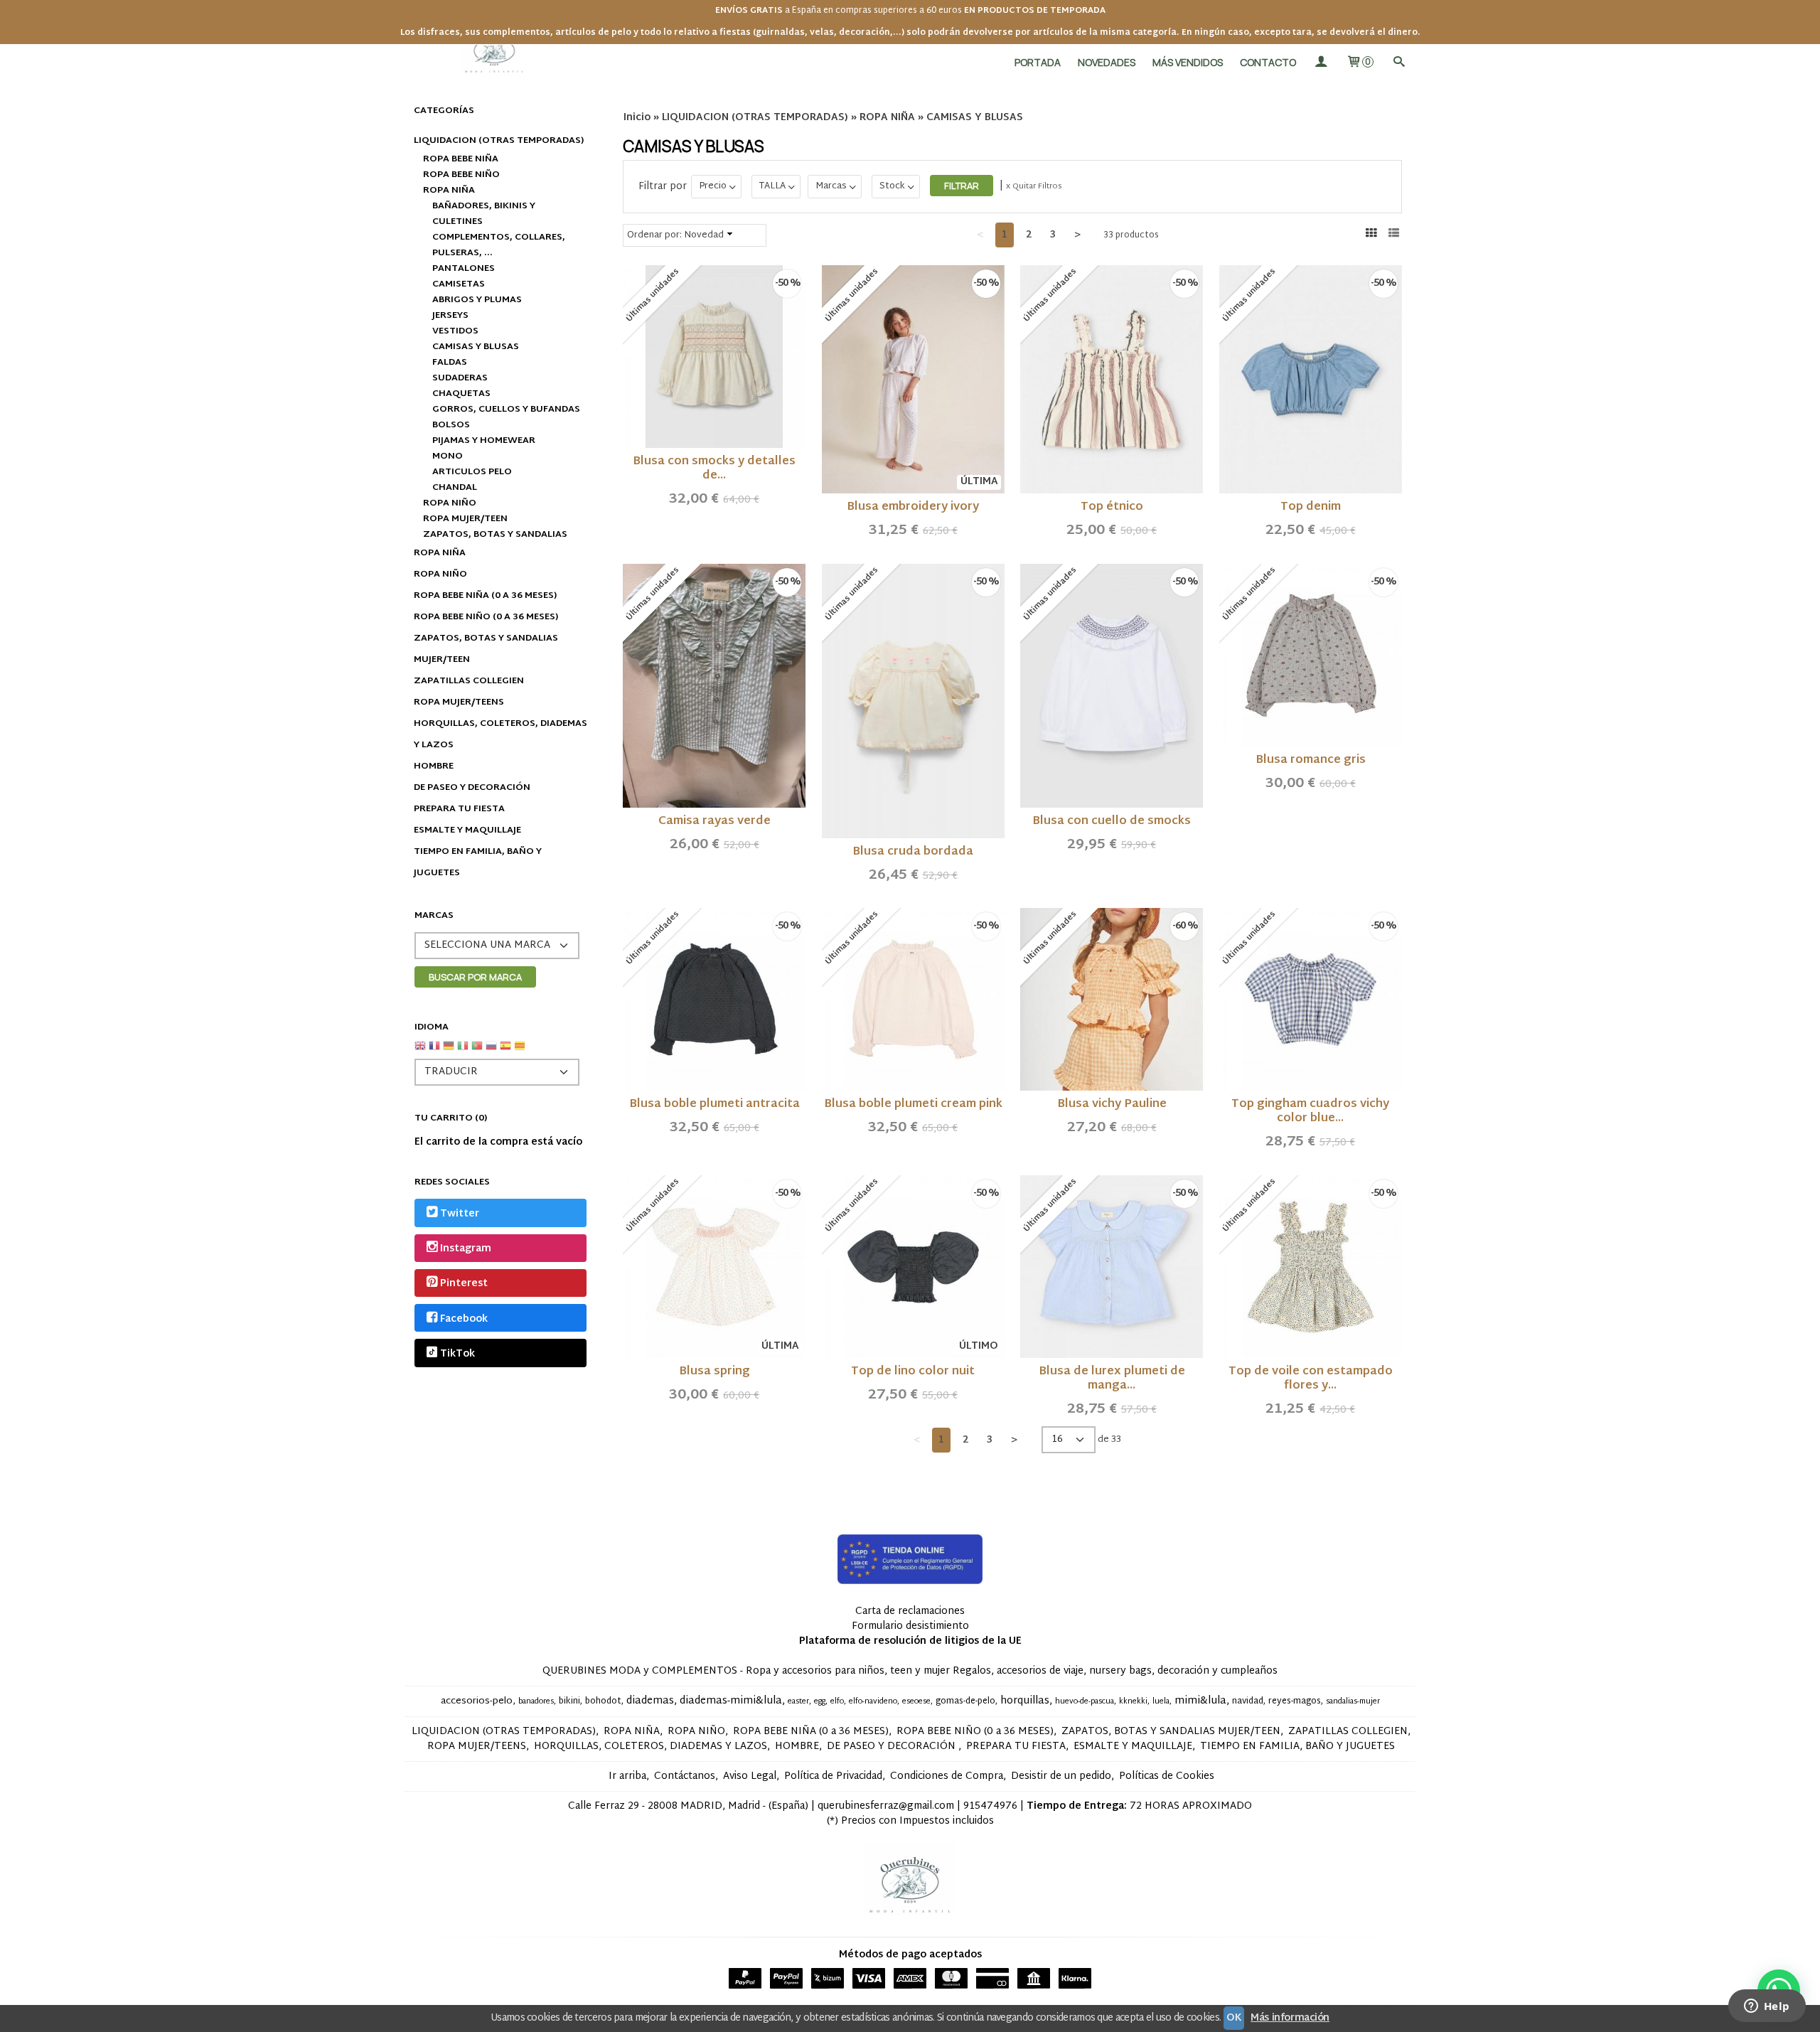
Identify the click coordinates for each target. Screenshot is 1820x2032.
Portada (1038, 62)
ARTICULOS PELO (472, 472)
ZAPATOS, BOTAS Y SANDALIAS (495, 535)
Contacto (1268, 62)
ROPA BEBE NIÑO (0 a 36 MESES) (486, 617)
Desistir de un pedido (1061, 1776)
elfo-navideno (873, 1702)
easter (798, 1702)
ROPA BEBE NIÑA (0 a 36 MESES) (485, 596)
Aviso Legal (750, 1776)
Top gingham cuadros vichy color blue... (1310, 1112)
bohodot (603, 1701)
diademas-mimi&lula (731, 1701)
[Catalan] (521, 1051)
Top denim (1311, 507)
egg (820, 1702)
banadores (536, 1702)
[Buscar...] (1398, 62)
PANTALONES (464, 269)
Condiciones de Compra (947, 1776)
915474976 (990, 1806)
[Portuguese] (477, 1051)
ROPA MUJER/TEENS (459, 702)
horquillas (1025, 1701)
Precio (713, 186)
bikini (569, 1701)
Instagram (466, 1249)
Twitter (460, 1214)
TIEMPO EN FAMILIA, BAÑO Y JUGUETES (478, 862)
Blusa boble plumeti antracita (714, 1105)
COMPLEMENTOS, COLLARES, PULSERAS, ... (499, 245)
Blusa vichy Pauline (1112, 1105)
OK (1234, 2018)
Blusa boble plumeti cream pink (913, 1105)
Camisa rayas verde (714, 822)
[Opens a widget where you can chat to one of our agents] (1767, 2007)
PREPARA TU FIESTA (459, 809)
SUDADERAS (460, 378)
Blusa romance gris (1311, 760)
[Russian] (491, 1051)
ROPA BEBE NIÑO (461, 175)
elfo (837, 1702)
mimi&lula (1200, 1701)
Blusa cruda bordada (913, 852)
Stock (892, 186)
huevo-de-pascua (1085, 1702)
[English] (420, 1051)
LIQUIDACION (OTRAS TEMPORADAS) (499, 141)
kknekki (1133, 1702)
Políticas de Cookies (1167, 1776)
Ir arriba (627, 1776)
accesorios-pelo (477, 1701)
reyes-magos (1295, 1701)
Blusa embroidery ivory (913, 507)
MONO (448, 456)
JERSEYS (450, 316)
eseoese (916, 1702)
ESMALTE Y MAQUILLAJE (467, 830)
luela (1161, 1702)
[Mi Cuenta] (1321, 62)
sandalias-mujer (1353, 1702)
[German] (449, 1051)
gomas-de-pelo (965, 1701)
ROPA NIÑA (449, 191)
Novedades (1107, 62)
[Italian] (463, 1051)
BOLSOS (451, 425)
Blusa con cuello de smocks (1112, 822)
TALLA (772, 186)
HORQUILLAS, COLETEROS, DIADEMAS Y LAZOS (500, 734)
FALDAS (450, 363)
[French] (434, 1051)
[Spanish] (505, 1051)
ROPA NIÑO (450, 503)
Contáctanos (685, 1776)
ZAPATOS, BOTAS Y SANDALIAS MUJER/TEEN (486, 649)
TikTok (457, 1354)
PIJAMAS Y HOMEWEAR (484, 441)
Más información (1290, 2018)
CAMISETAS (459, 284)
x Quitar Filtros (1034, 186)
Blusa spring (714, 1372)
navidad (1248, 1701)
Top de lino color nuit (913, 1372)
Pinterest (464, 1284)
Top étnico (1112, 507)
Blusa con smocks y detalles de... (714, 469)
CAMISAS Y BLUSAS (476, 347)
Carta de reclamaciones (910, 1611)
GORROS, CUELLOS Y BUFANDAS (506, 410)
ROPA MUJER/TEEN (465, 519)
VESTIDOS (455, 331)
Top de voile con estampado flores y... (1311, 1379)
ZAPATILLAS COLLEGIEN (469, 681)
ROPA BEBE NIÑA (461, 159)
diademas (650, 1701)
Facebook (464, 1319)
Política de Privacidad (833, 1776)
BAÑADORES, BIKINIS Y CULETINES (484, 214)
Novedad (704, 235)
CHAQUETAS (461, 394)
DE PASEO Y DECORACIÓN (472, 788)
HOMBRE (434, 766)
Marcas (831, 186)
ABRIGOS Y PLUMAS (477, 300)
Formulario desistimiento (910, 1626)
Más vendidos (1188, 62)
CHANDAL (455, 488)
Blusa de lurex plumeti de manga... (1112, 1379)
